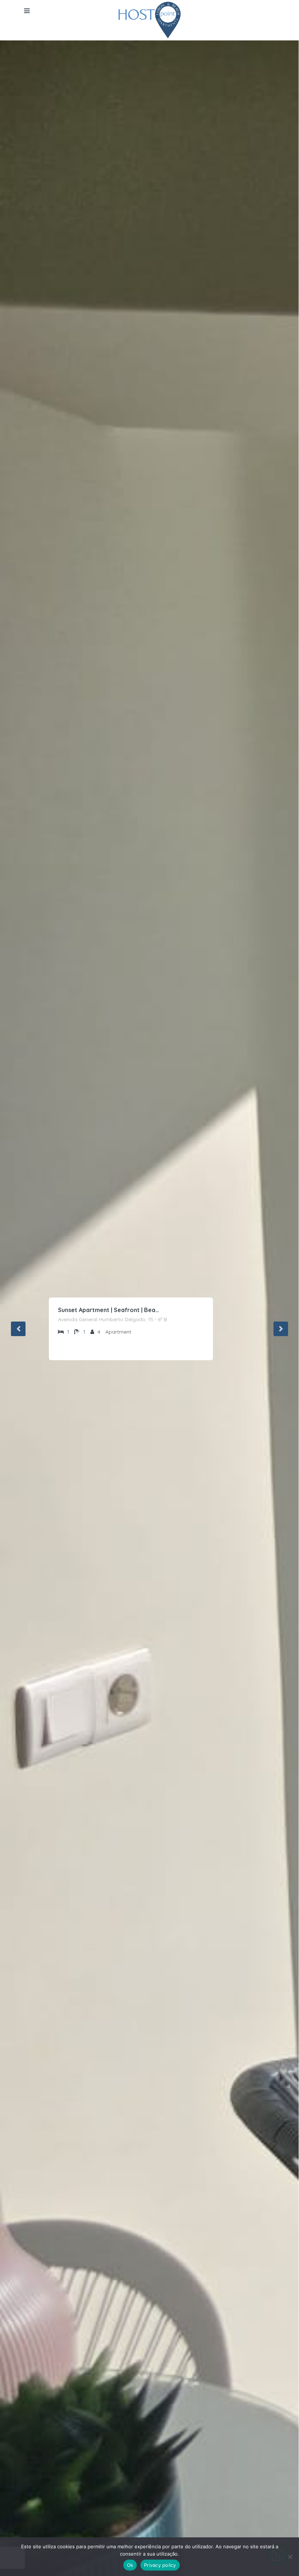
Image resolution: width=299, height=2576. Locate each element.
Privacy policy (160, 2565)
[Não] (290, 2557)
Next (281, 1329)
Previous (18, 1329)
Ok (130, 2565)
